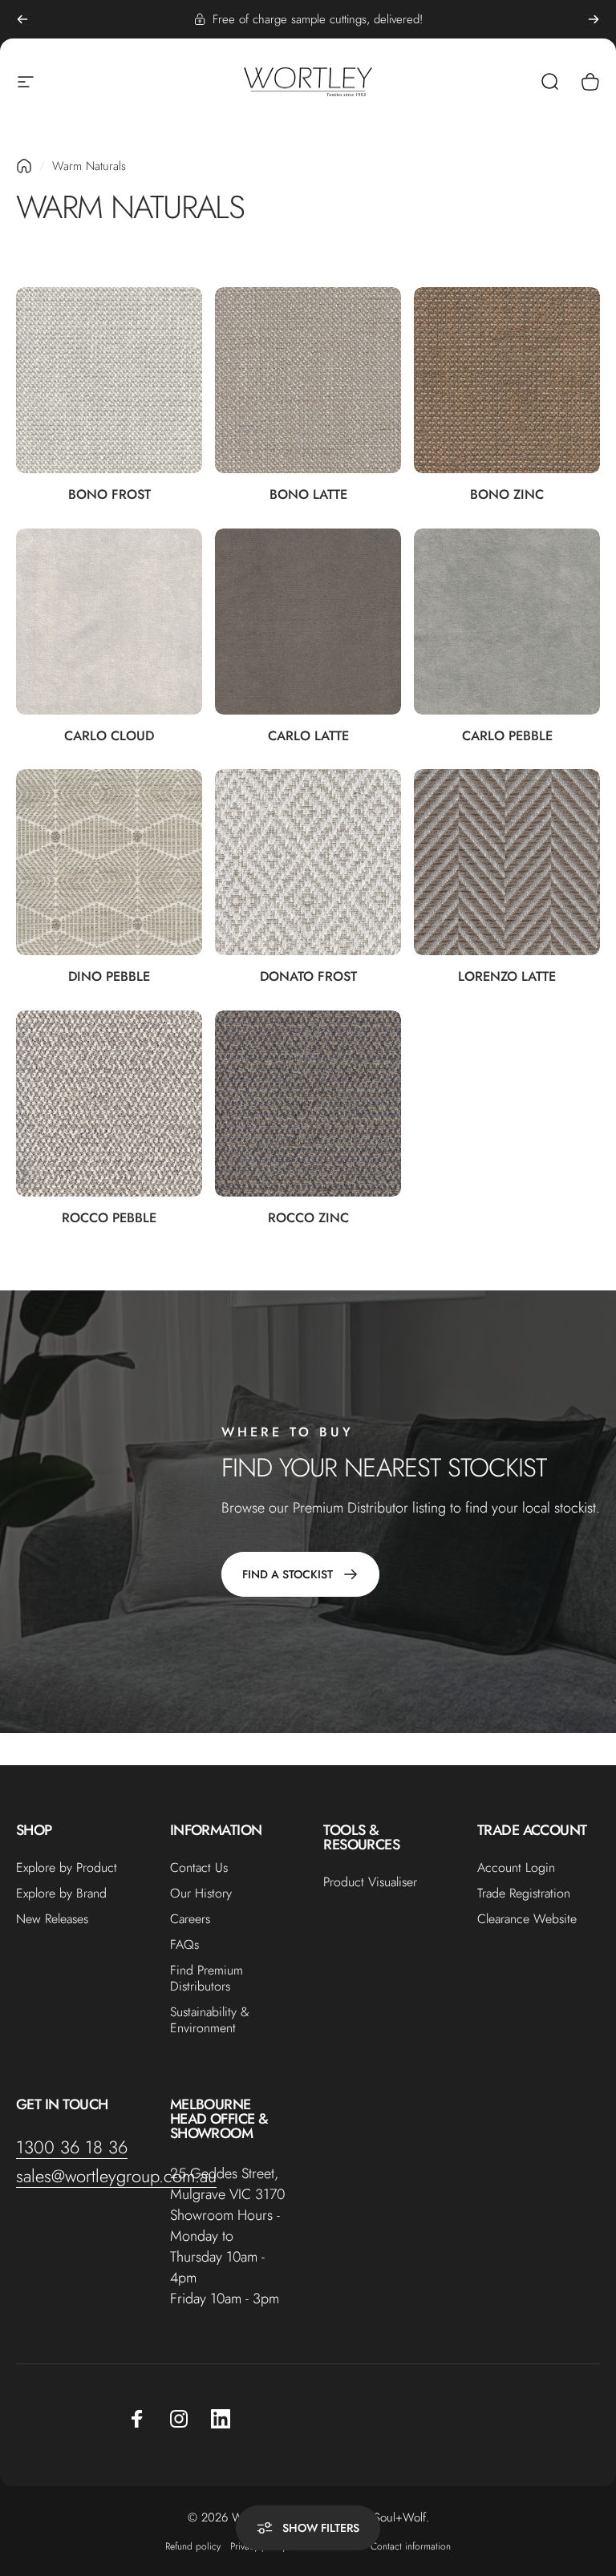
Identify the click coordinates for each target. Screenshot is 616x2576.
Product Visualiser (370, 1882)
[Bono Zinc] (507, 380)
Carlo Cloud (109, 735)
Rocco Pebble (109, 1217)
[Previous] (22, 19)
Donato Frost (308, 976)
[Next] (594, 19)
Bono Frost (109, 494)
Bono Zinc (507, 494)
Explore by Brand (61, 1894)
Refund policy (193, 2546)
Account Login (516, 1868)
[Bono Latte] (308, 380)
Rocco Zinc (308, 1217)
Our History (201, 1894)
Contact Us (199, 1868)
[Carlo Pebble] (507, 622)
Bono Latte (308, 494)
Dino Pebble (109, 976)
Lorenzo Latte (507, 976)
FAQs (184, 1945)
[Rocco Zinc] (308, 1104)
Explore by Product (67, 1868)
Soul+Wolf (400, 2517)
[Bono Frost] (109, 380)
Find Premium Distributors (207, 1979)
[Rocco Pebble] (109, 1104)
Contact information (411, 2546)
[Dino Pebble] (109, 862)
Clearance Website (527, 1919)
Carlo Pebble (507, 735)
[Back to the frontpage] (24, 166)
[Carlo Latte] (308, 622)
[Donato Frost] (308, 862)
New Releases (52, 1919)
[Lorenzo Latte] (507, 862)
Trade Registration (524, 1894)
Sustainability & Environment (210, 2020)
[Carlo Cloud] (109, 622)
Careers (190, 1919)
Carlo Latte (308, 735)
